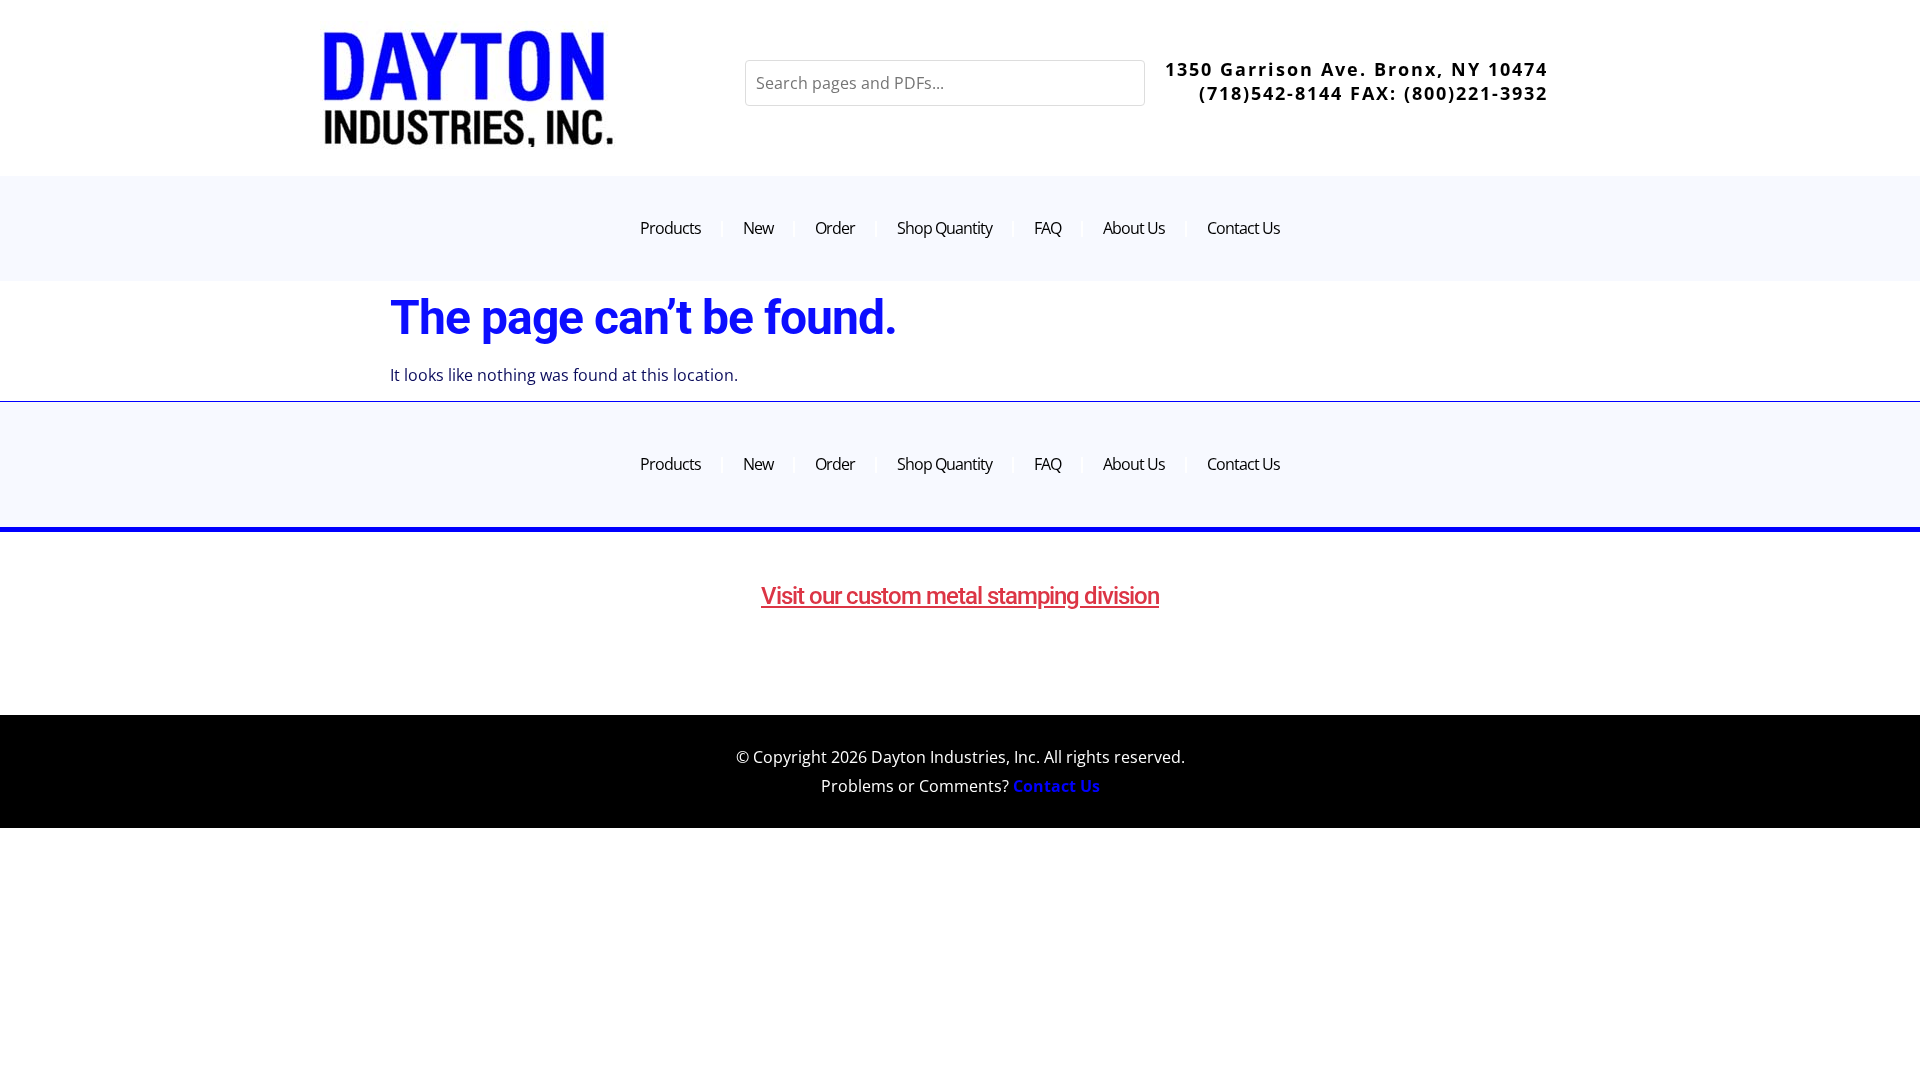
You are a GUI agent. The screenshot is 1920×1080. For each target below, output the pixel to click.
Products (670, 228)
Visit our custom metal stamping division (960, 596)
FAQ (1047, 228)
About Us (1134, 228)
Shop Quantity (944, 228)
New (758, 228)
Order (835, 228)
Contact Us (1243, 228)
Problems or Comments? (960, 786)
